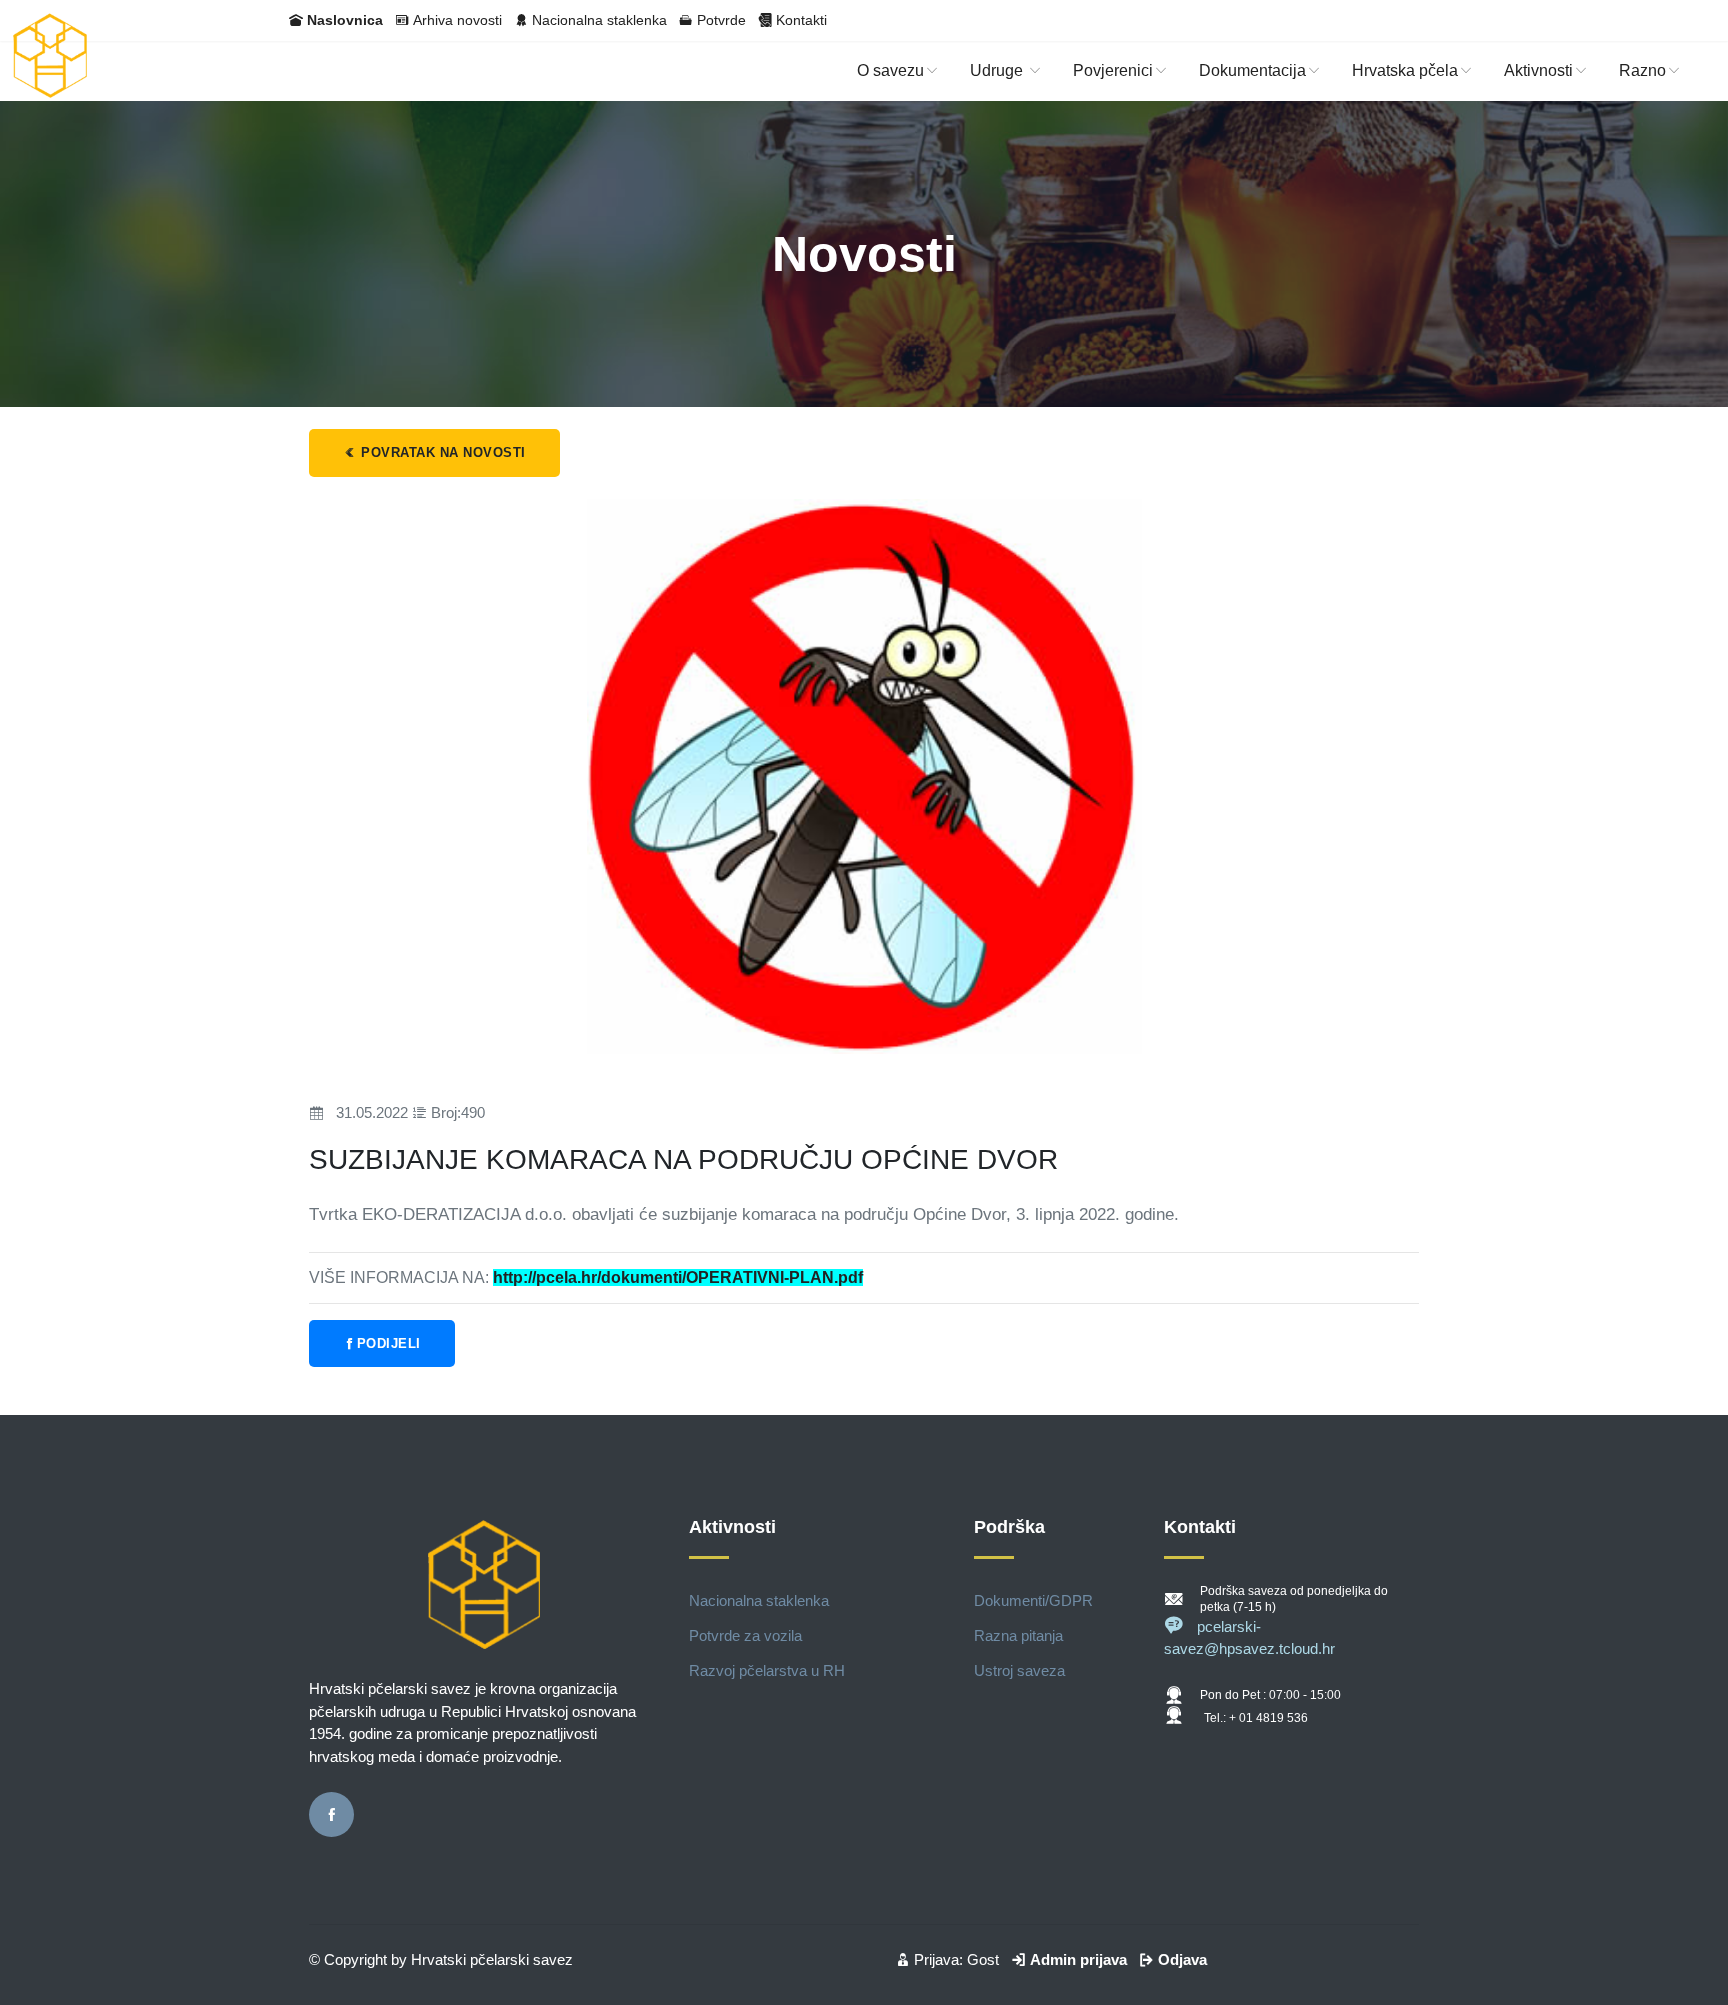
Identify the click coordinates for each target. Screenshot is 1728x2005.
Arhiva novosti (457, 20)
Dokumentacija (1252, 70)
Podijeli (389, 1343)
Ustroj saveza (1019, 1670)
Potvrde (721, 20)
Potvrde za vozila (745, 1635)
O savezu (890, 70)
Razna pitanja (1018, 1635)
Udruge (998, 70)
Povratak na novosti (441, 452)
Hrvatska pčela (1405, 70)
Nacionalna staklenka (599, 20)
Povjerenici (1113, 70)
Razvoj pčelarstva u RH (767, 1670)
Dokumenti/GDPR (1033, 1600)
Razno (1642, 70)
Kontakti (801, 20)
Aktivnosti (1538, 70)
